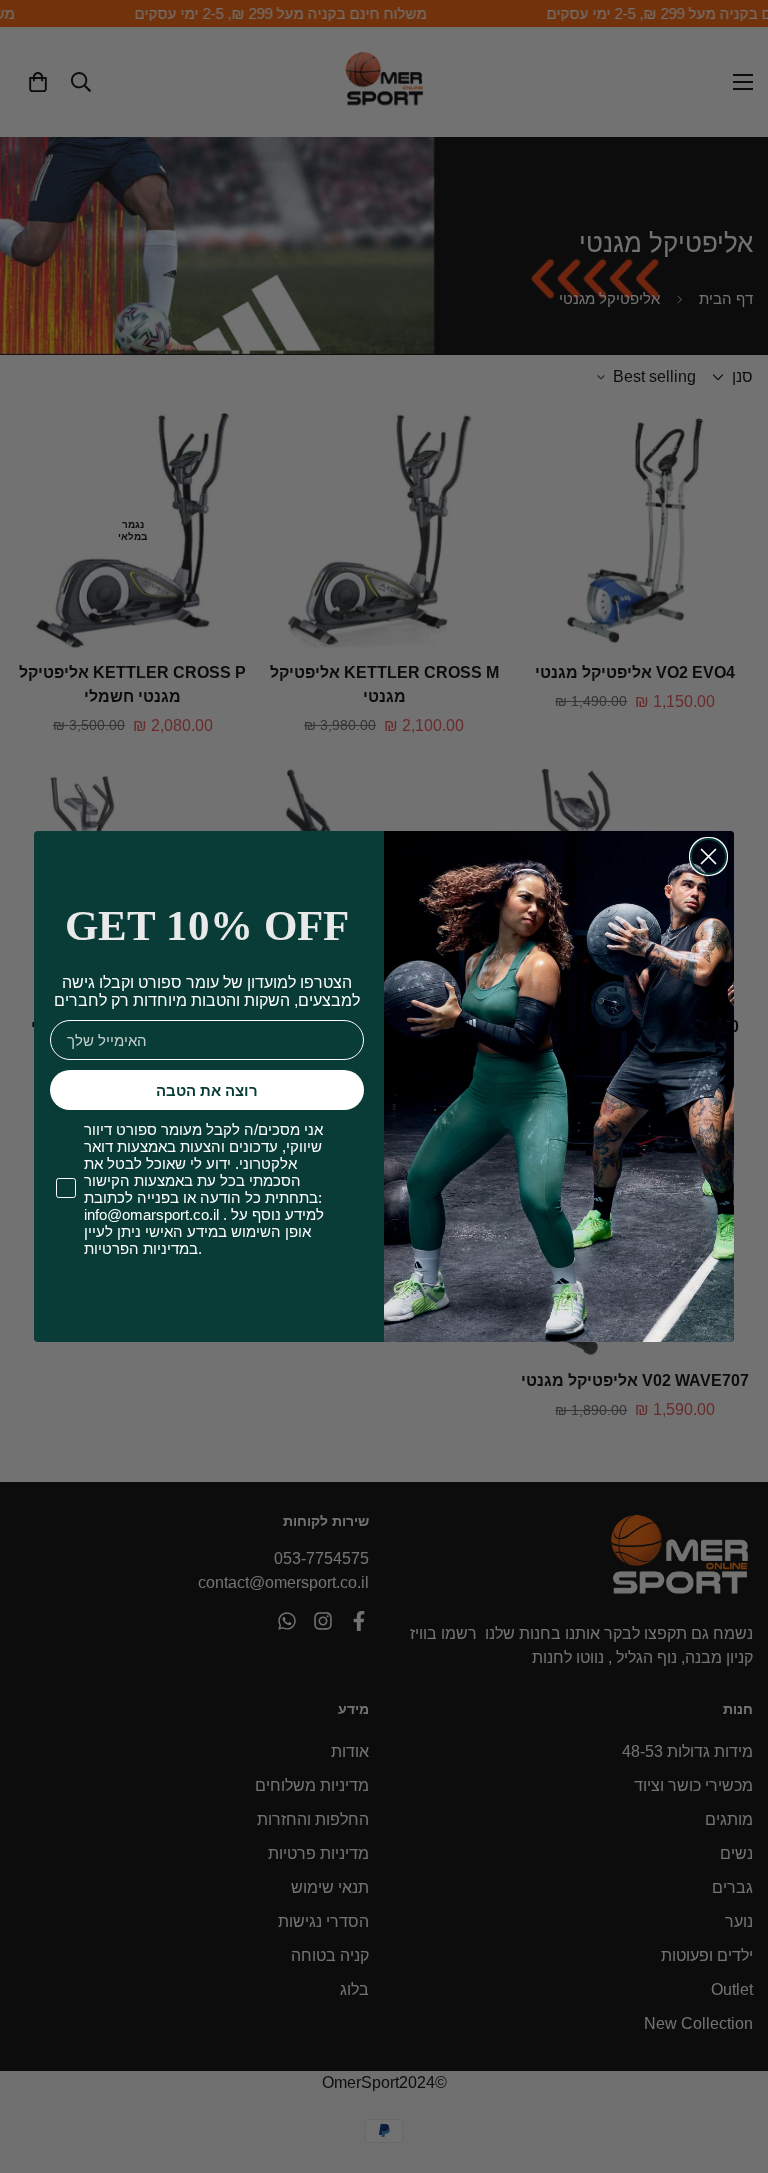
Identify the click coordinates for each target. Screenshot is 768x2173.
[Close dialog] (708, 856)
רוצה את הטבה (207, 1090)
